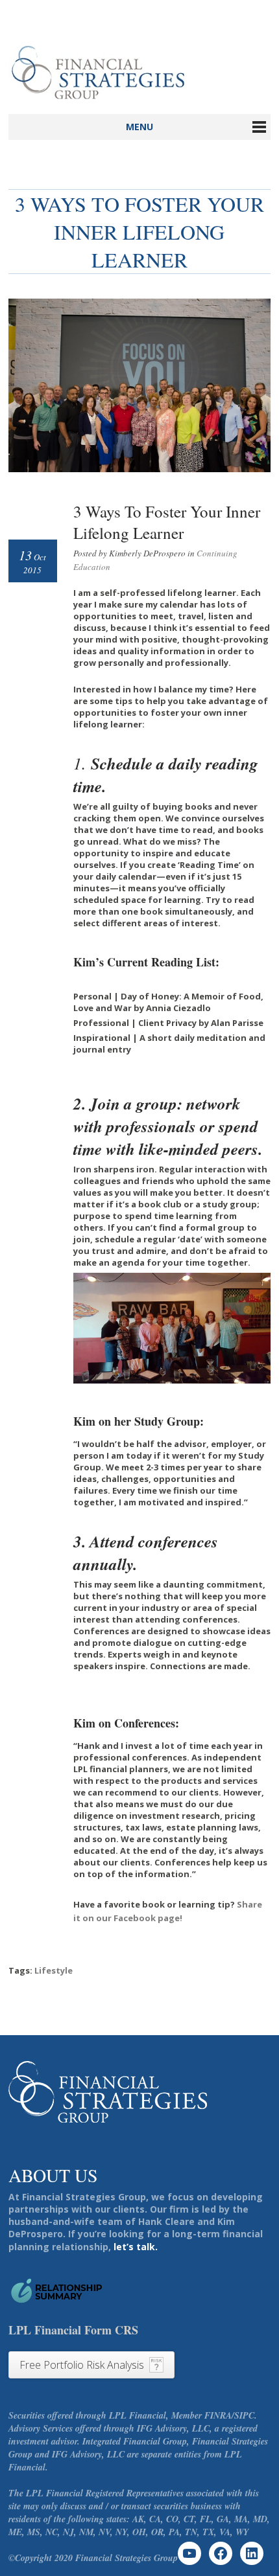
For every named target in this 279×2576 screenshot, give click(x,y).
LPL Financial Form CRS (73, 2330)
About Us (53, 2175)
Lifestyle (54, 1970)
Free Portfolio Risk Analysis (82, 2365)
